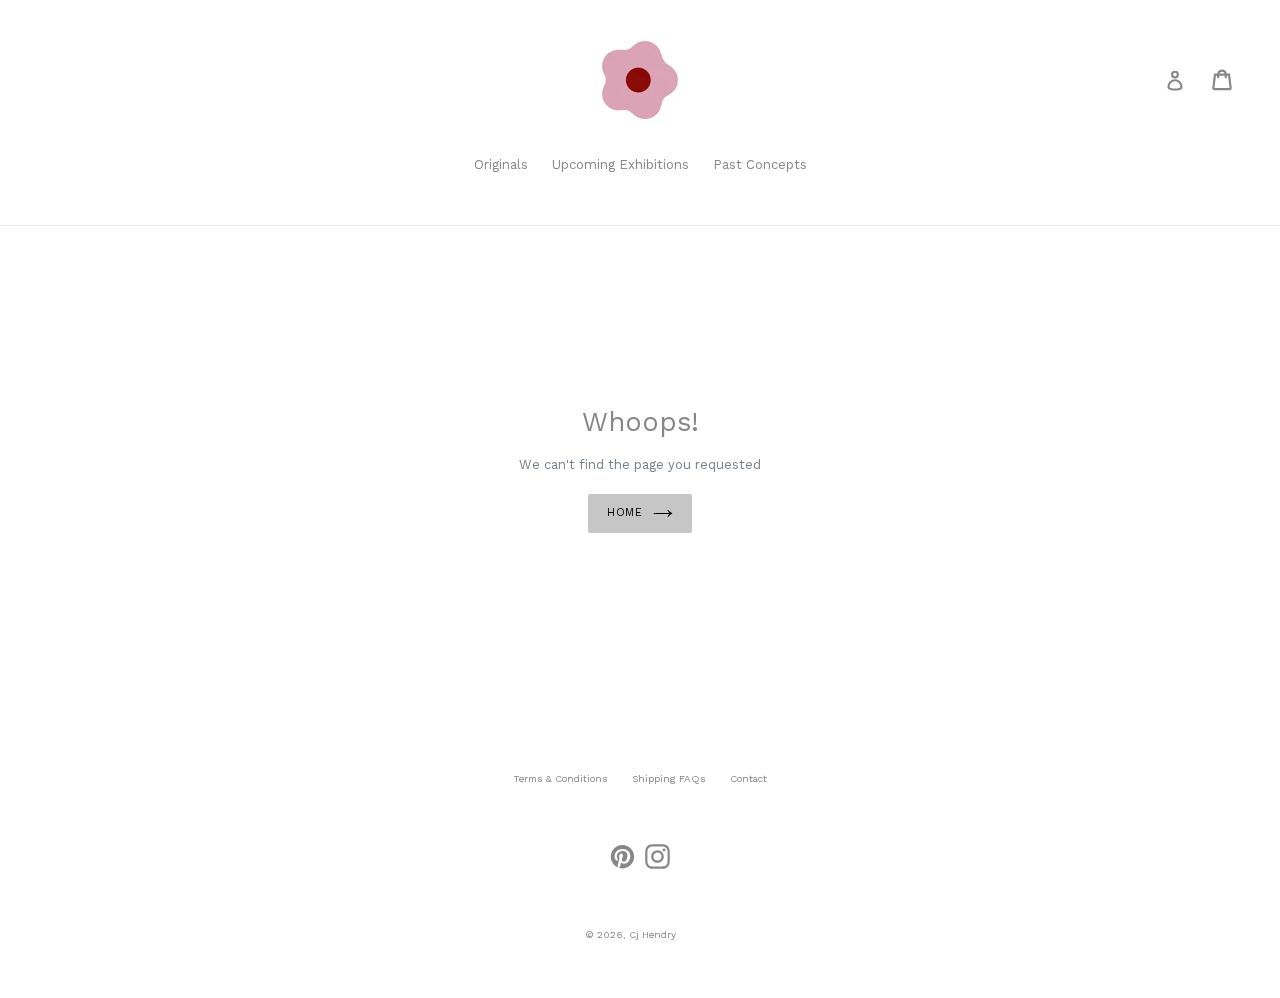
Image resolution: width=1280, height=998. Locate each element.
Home (625, 512)
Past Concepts (760, 164)
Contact (748, 778)
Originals (501, 164)
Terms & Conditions (560, 778)
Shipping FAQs (669, 778)
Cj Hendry (652, 934)
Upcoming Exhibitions (620, 164)
